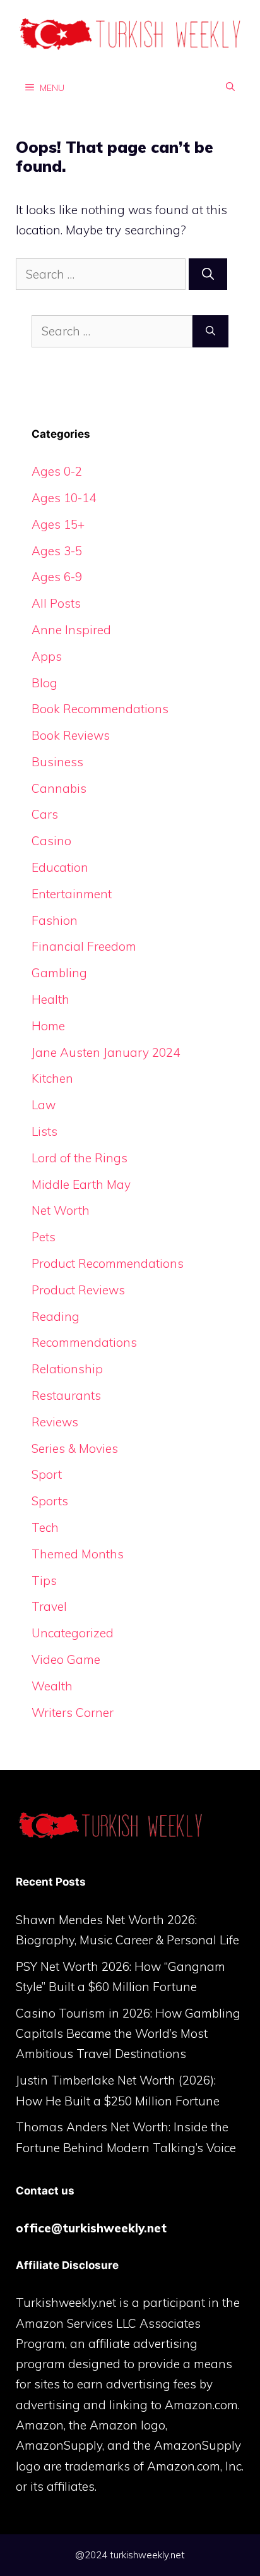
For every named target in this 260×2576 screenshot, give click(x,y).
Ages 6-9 (57, 577)
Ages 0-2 (57, 471)
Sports (50, 1501)
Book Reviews (71, 735)
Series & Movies (75, 1448)
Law (44, 1105)
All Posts (56, 603)
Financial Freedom (84, 946)
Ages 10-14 (64, 498)
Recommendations (84, 1342)
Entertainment (72, 894)
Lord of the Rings (80, 1158)
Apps (47, 656)
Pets (44, 1237)
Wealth (52, 1686)
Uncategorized (73, 1633)
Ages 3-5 (57, 551)
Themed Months (78, 1554)
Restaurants (66, 1395)
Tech (45, 1527)
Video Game (66, 1659)
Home (48, 1026)
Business (57, 762)
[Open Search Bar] (230, 87)
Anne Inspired (71, 630)
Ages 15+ (58, 524)
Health (50, 999)
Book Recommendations (100, 709)
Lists (44, 1131)
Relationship (67, 1369)
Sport (47, 1474)
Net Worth (61, 1210)
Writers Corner (73, 1712)
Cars (45, 814)
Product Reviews (78, 1290)
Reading (56, 1316)
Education (60, 867)
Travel (49, 1606)
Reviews (55, 1422)
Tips (44, 1580)
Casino (51, 841)
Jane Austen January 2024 (106, 1052)
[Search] (208, 274)
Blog (44, 683)
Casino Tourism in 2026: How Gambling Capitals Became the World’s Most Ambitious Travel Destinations (128, 2034)
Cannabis (59, 788)
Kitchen (52, 1078)
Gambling (59, 973)
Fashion (55, 920)
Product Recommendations (108, 1263)
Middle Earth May (81, 1184)
